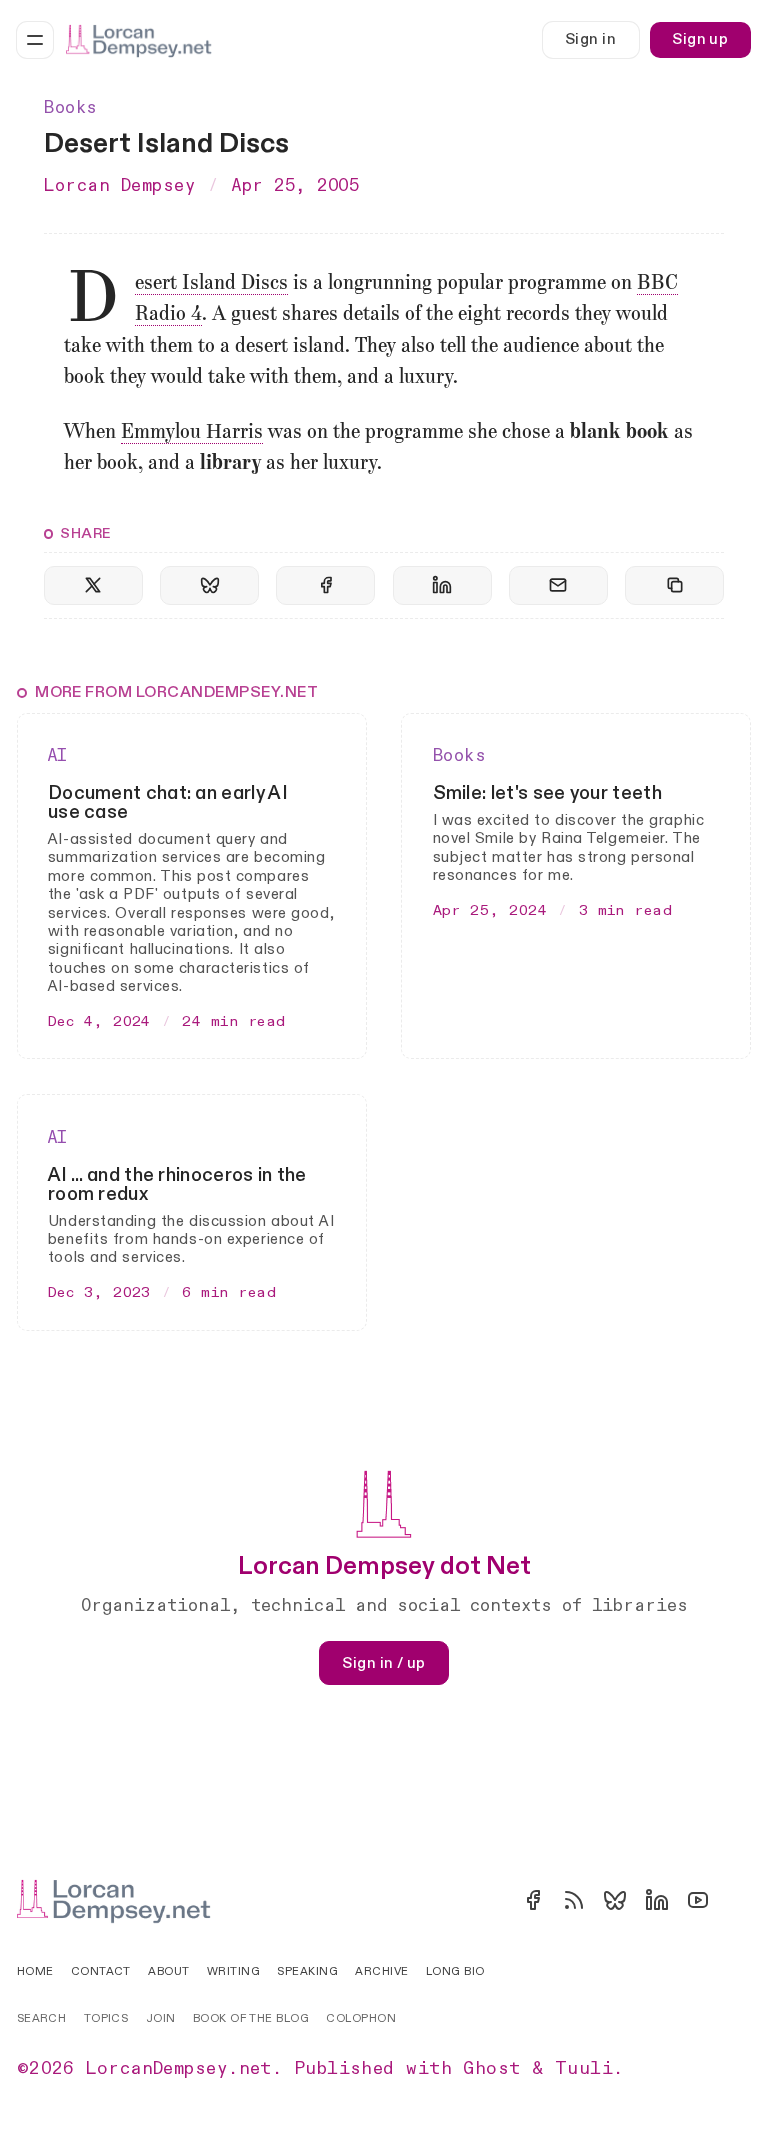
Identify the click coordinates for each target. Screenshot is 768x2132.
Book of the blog (251, 2018)
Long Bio (455, 1971)
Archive (381, 1971)
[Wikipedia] (739, 1900)
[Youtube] (698, 1900)
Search (42, 2018)
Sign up (700, 39)
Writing (233, 1971)
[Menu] (35, 40)
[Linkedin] (657, 1900)
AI (58, 756)
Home (35, 1971)
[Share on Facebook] (325, 585)
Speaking (307, 1971)
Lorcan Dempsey (120, 186)
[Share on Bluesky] (209, 585)
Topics (106, 2018)
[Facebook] (533, 1900)
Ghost (491, 2068)
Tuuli (584, 2068)
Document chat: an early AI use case (168, 802)
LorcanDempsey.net (179, 2068)
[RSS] (574, 1900)
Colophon (361, 2018)
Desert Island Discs (211, 284)
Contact (101, 1971)
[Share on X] (93, 585)
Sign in (590, 39)
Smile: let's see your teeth (547, 793)
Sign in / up (383, 1663)
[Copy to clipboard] (674, 585)
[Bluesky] (615, 1900)
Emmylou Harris (192, 433)
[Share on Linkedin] (442, 585)
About (168, 1971)
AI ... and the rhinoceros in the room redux (177, 1184)
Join (161, 2018)
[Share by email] (558, 585)
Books (71, 108)
